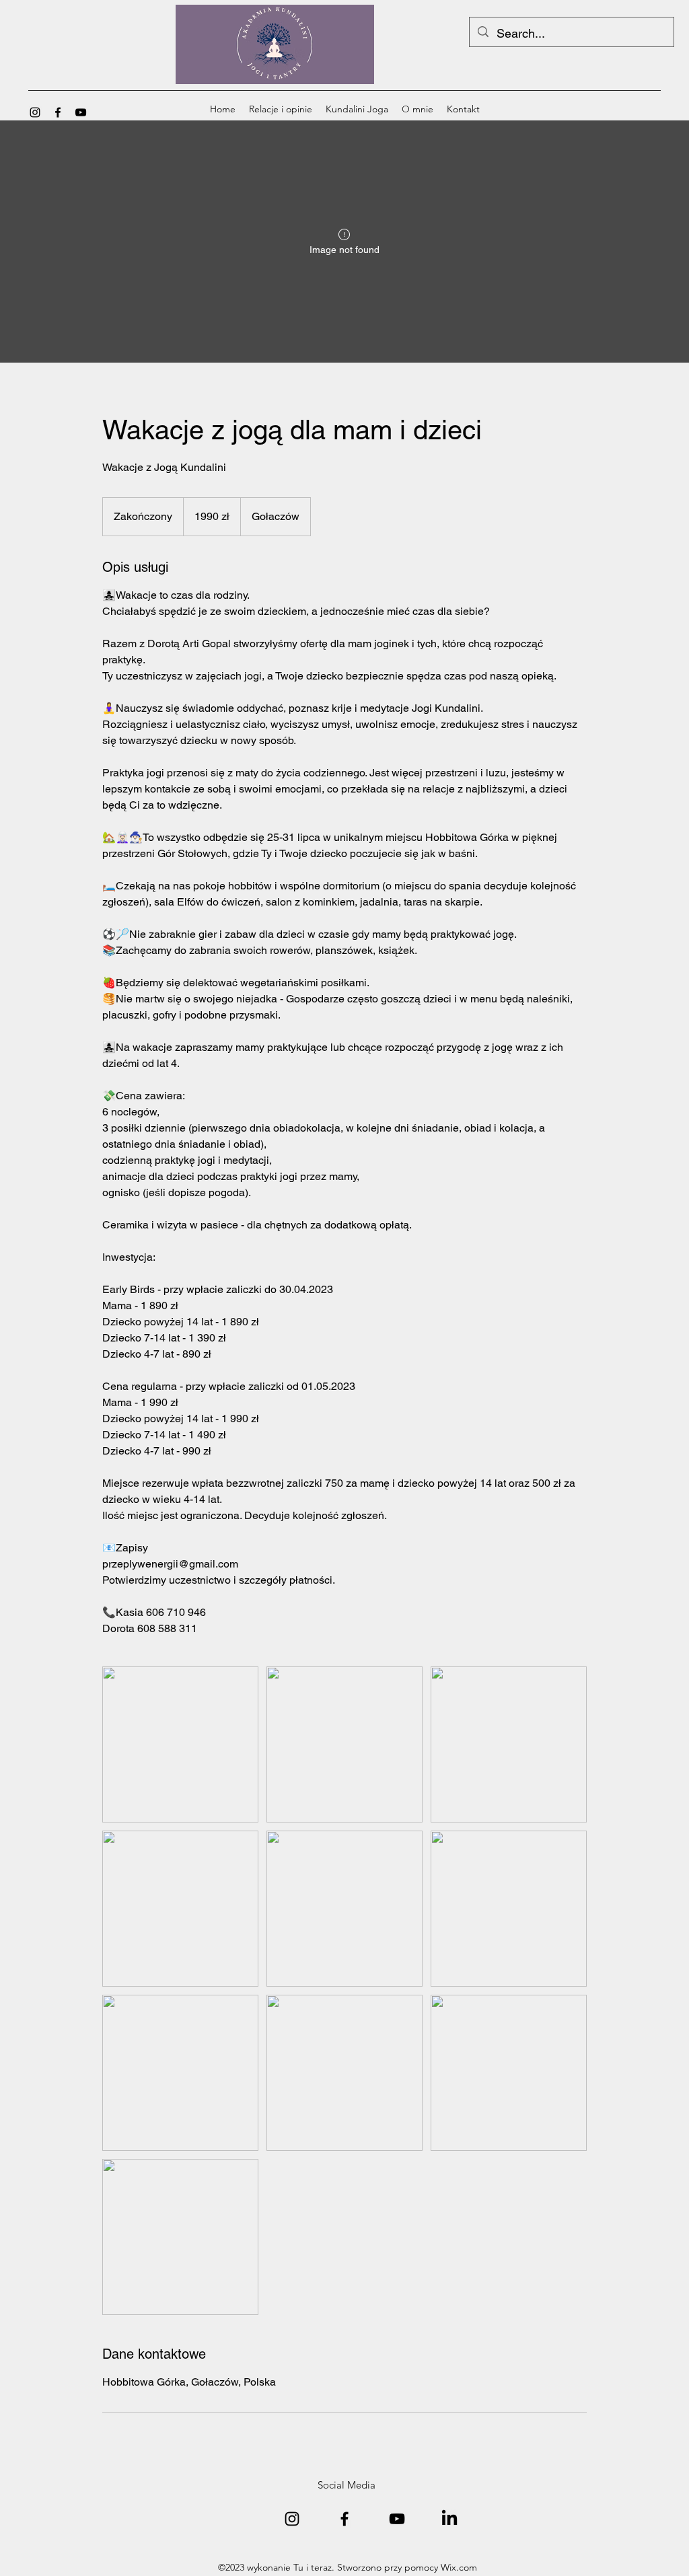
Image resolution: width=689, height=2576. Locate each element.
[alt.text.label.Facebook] (58, 112)
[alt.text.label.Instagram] (35, 112)
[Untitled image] (180, 1744)
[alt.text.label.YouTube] (81, 112)
